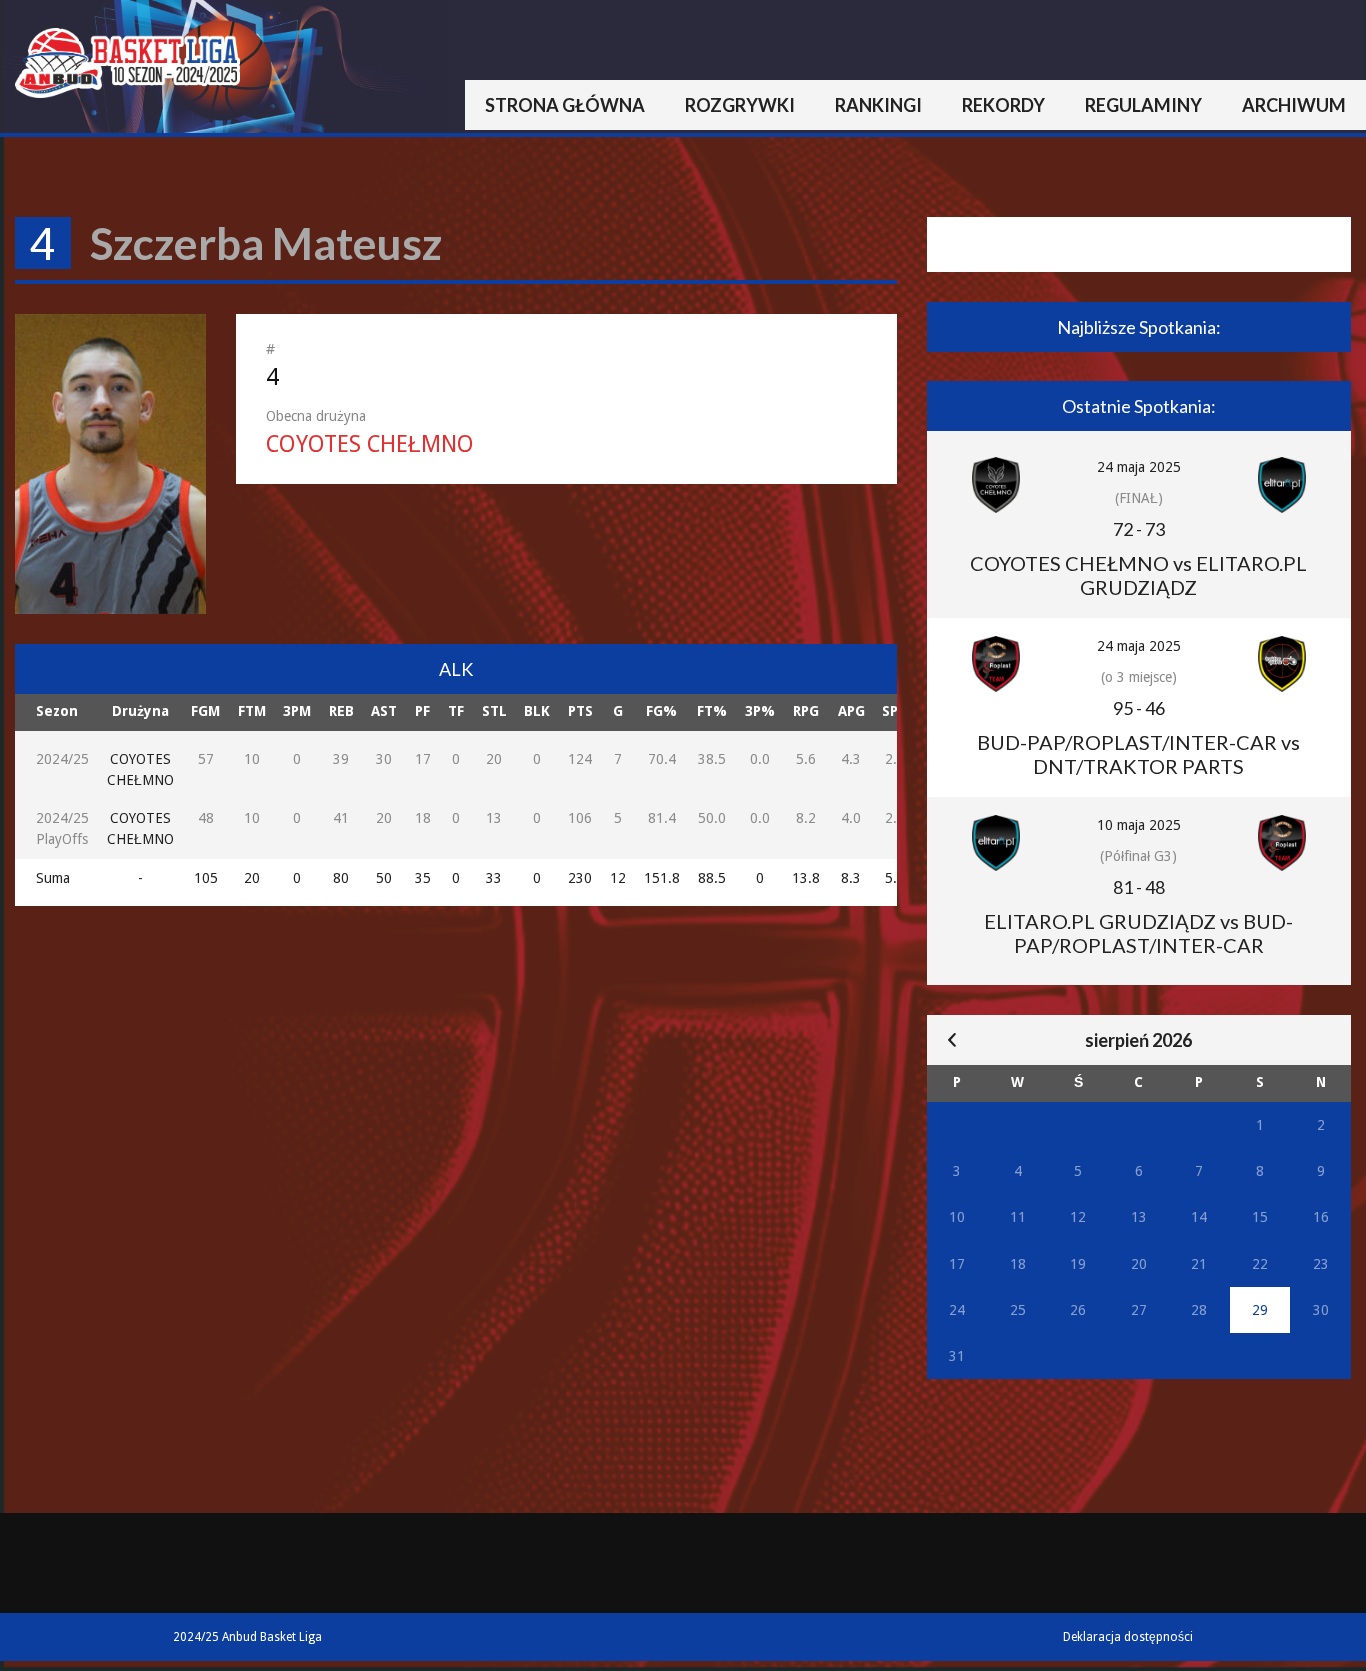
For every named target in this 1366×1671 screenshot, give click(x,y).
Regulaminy (1143, 105)
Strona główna (565, 105)
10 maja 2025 (1139, 825)
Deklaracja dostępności (1128, 1637)
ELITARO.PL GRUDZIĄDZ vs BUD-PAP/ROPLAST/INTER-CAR (1138, 933)
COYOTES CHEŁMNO (370, 444)
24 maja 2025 (1139, 467)
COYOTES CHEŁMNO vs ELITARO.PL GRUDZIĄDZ (1138, 575)
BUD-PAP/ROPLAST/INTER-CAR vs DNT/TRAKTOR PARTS (1138, 754)
